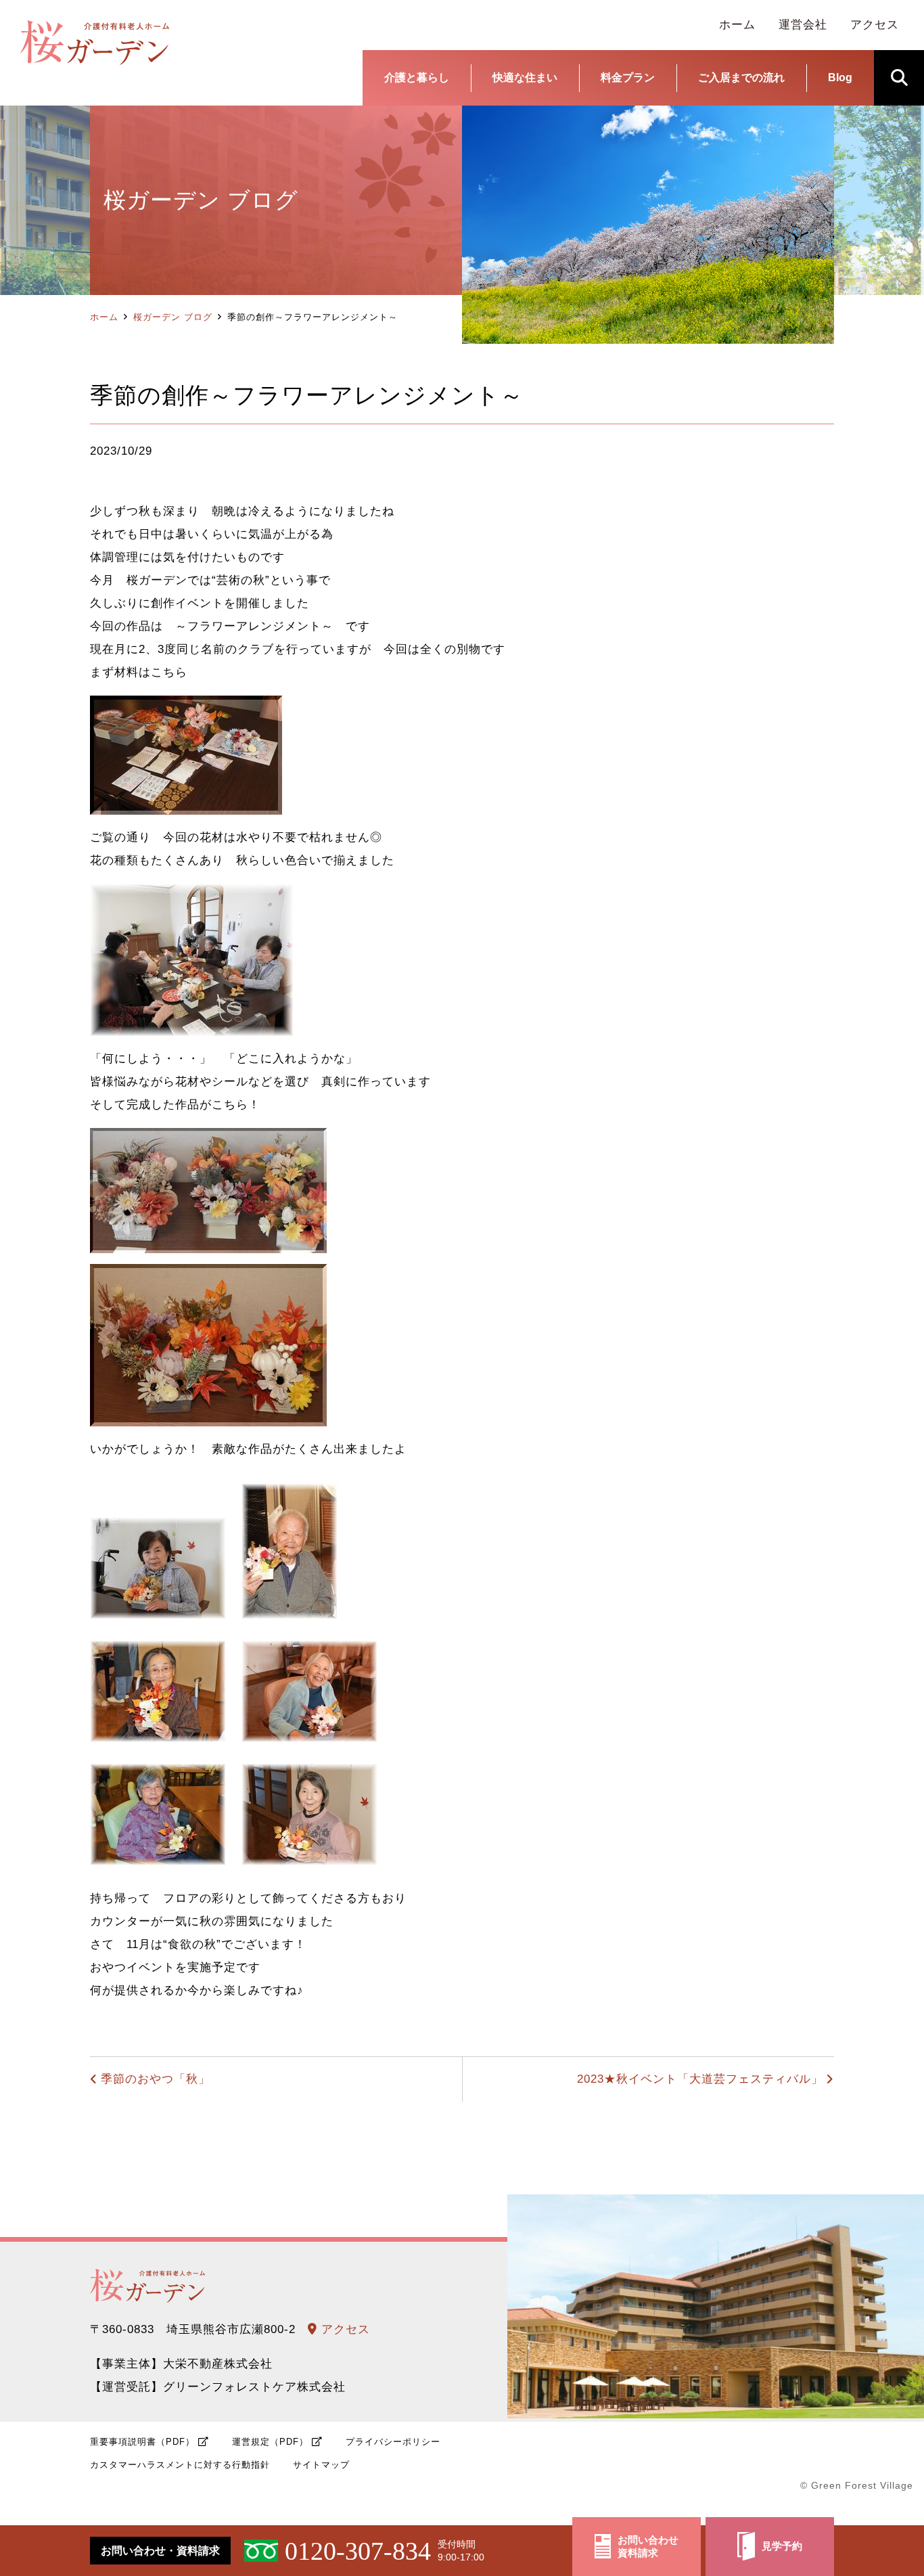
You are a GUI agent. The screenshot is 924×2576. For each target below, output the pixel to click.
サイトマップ (321, 2465)
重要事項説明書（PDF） (142, 2442)
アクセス (344, 2329)
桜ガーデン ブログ (173, 317)
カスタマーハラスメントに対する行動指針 (180, 2465)
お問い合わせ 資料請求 (648, 2547)
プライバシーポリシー (393, 2442)
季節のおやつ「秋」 (156, 2079)
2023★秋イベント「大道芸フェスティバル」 (700, 2079)
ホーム (104, 317)
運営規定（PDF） (270, 2442)
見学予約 (782, 2546)
